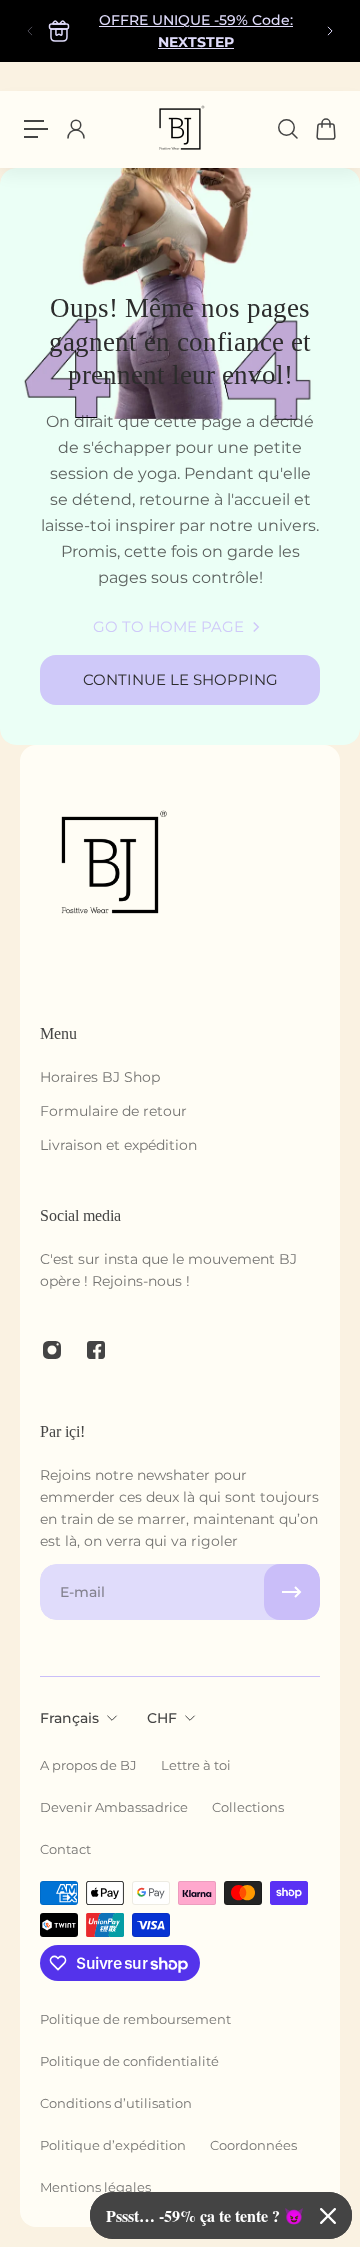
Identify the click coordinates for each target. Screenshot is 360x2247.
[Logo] (180, 129)
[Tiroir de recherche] (287, 129)
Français (69, 1718)
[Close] (328, 2216)
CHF (162, 1718)
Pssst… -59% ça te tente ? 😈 (205, 2215)
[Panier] (325, 129)
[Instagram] (52, 1350)
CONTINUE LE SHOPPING (180, 679)
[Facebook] (96, 1350)
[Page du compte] (75, 129)
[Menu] (36, 129)
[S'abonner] (292, 1592)
